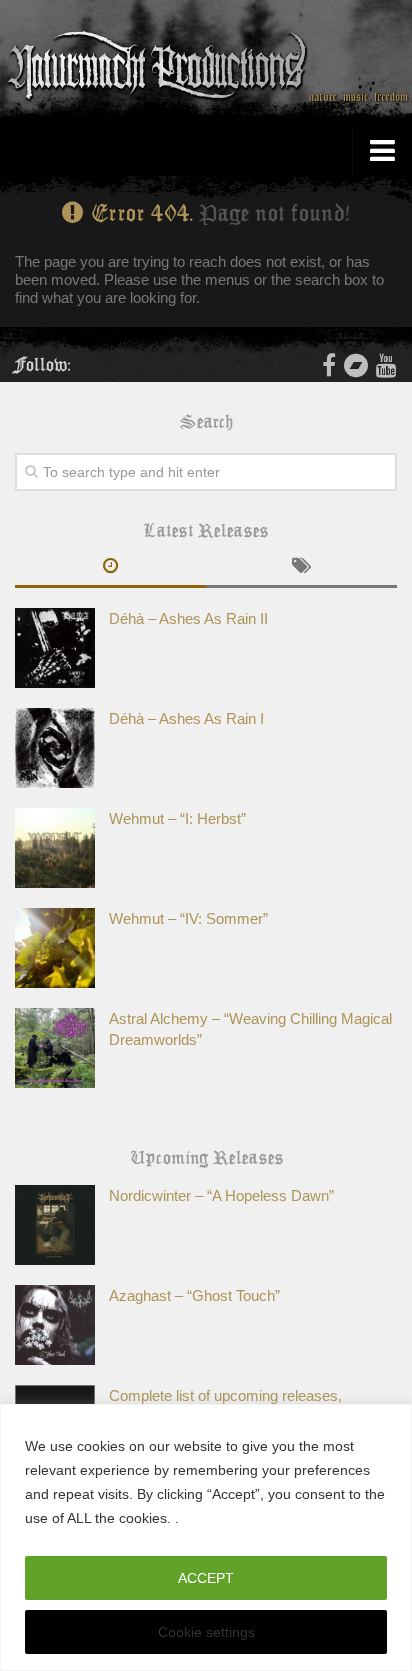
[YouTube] (386, 365)
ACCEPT (206, 1578)
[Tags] (301, 568)
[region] (206, 1537)
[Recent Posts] (110, 568)
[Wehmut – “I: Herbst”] (55, 848)
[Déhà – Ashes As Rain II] (55, 648)
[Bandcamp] (356, 365)
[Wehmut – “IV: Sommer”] (55, 948)
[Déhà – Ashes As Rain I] (55, 748)
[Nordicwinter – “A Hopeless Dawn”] (55, 1225)
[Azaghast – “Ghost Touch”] (55, 1325)
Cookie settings (206, 1632)
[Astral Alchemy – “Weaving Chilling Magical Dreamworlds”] (55, 1048)
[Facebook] (329, 365)
